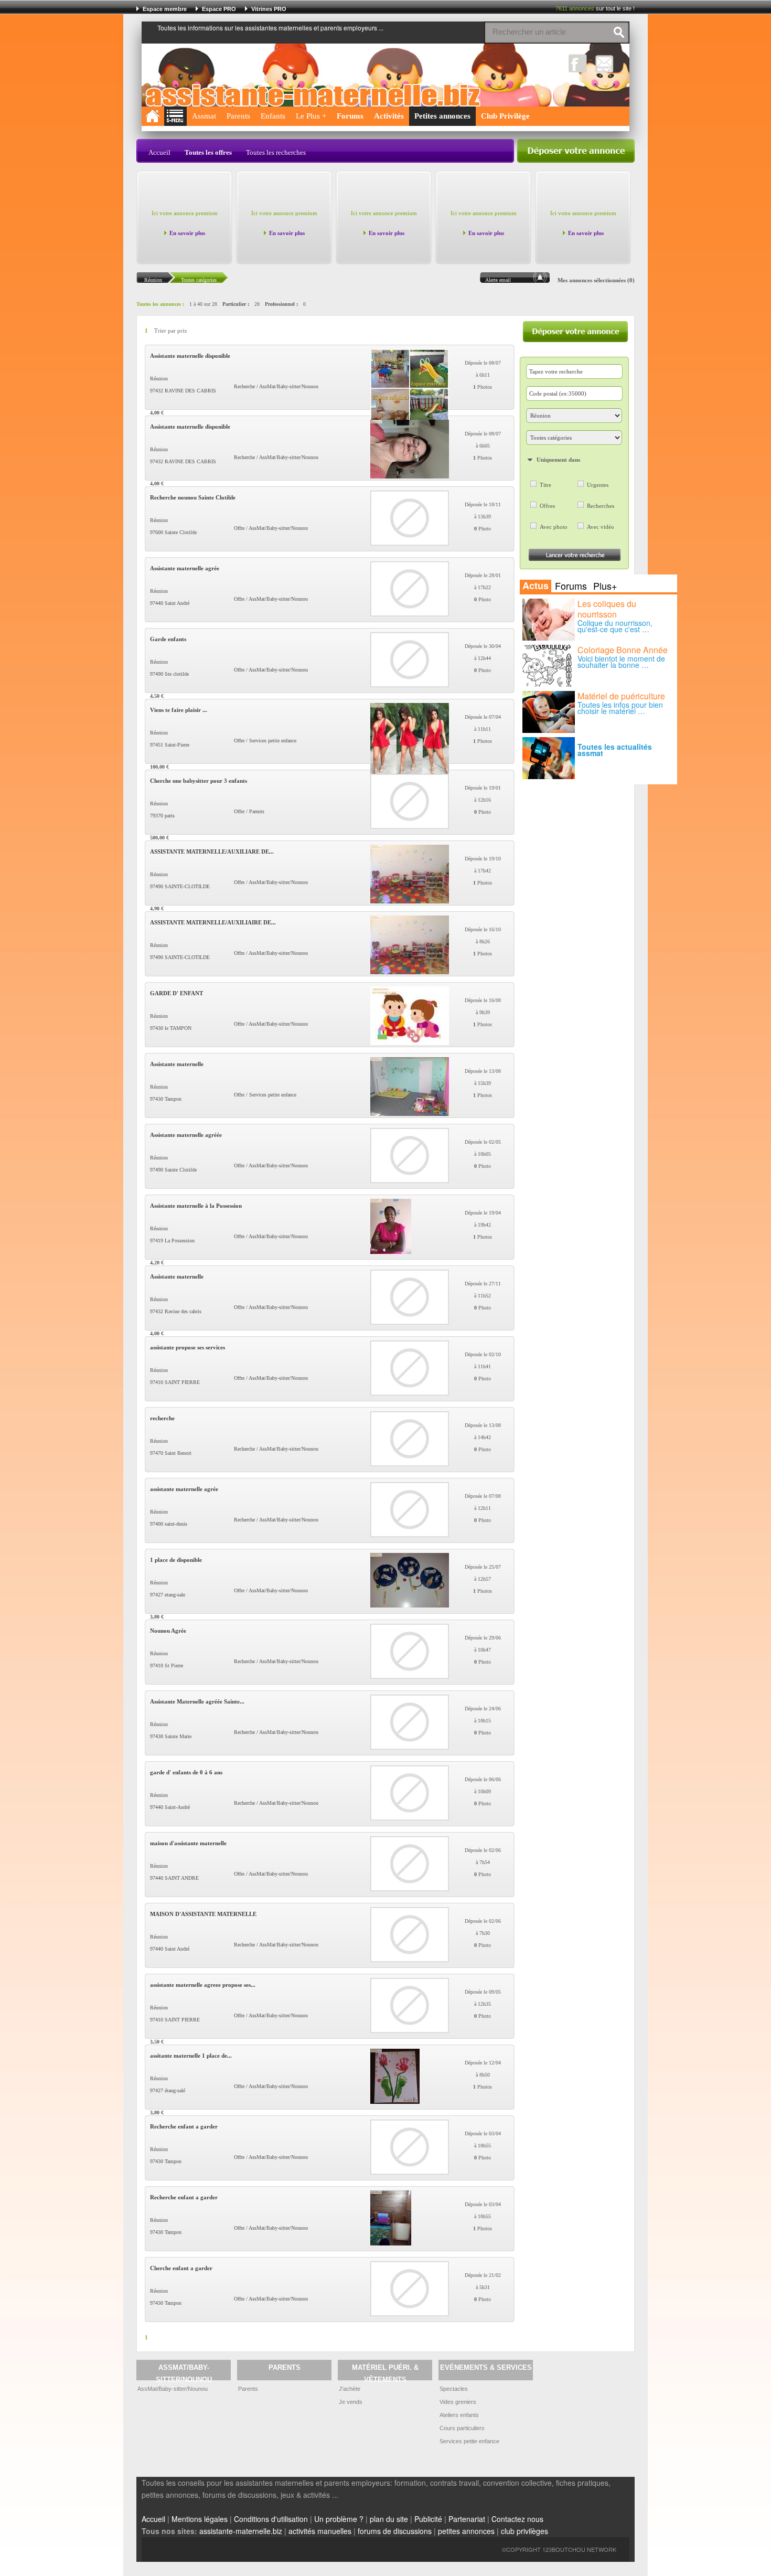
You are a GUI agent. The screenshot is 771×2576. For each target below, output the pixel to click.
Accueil (159, 152)
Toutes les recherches (276, 152)
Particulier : (236, 304)
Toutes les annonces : (160, 304)
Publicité (428, 2519)
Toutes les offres (208, 152)
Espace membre (165, 9)
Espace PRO (219, 9)
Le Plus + (311, 116)
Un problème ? (339, 2519)
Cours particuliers (462, 2428)
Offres (547, 506)
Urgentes (598, 485)
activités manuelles (320, 2531)
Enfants (273, 116)
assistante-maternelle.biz (241, 2531)
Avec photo (554, 527)
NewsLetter (604, 63)
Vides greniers (458, 2402)
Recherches (601, 506)
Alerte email (498, 280)
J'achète (350, 2389)
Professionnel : (281, 304)
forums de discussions (395, 2531)
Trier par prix (171, 331)
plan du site (389, 2519)
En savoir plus (187, 233)
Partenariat (467, 2519)
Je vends (351, 2402)
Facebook (578, 63)
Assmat (204, 116)
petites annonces (466, 2531)
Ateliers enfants (459, 2415)
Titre (545, 485)
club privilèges (524, 2531)
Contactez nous (517, 2519)
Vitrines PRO (269, 9)
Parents (238, 116)
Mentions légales (200, 2519)
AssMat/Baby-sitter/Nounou (173, 2389)
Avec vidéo (601, 527)
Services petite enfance (469, 2441)
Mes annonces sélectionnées (592, 280)
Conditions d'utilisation (271, 2519)
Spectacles (454, 2389)
